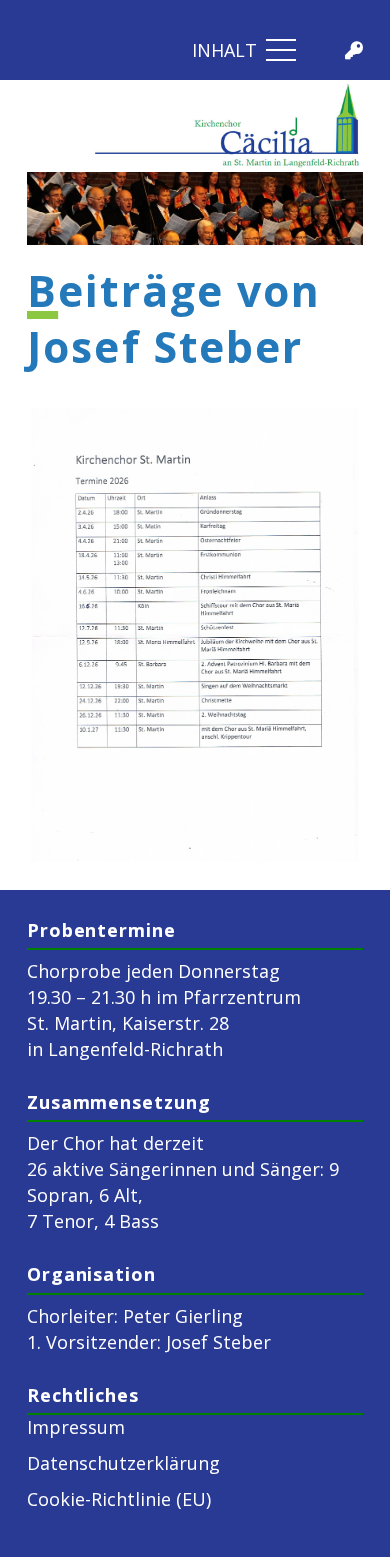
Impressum (76, 1427)
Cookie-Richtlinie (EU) (119, 1499)
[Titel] (354, 50)
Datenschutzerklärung (123, 1463)
